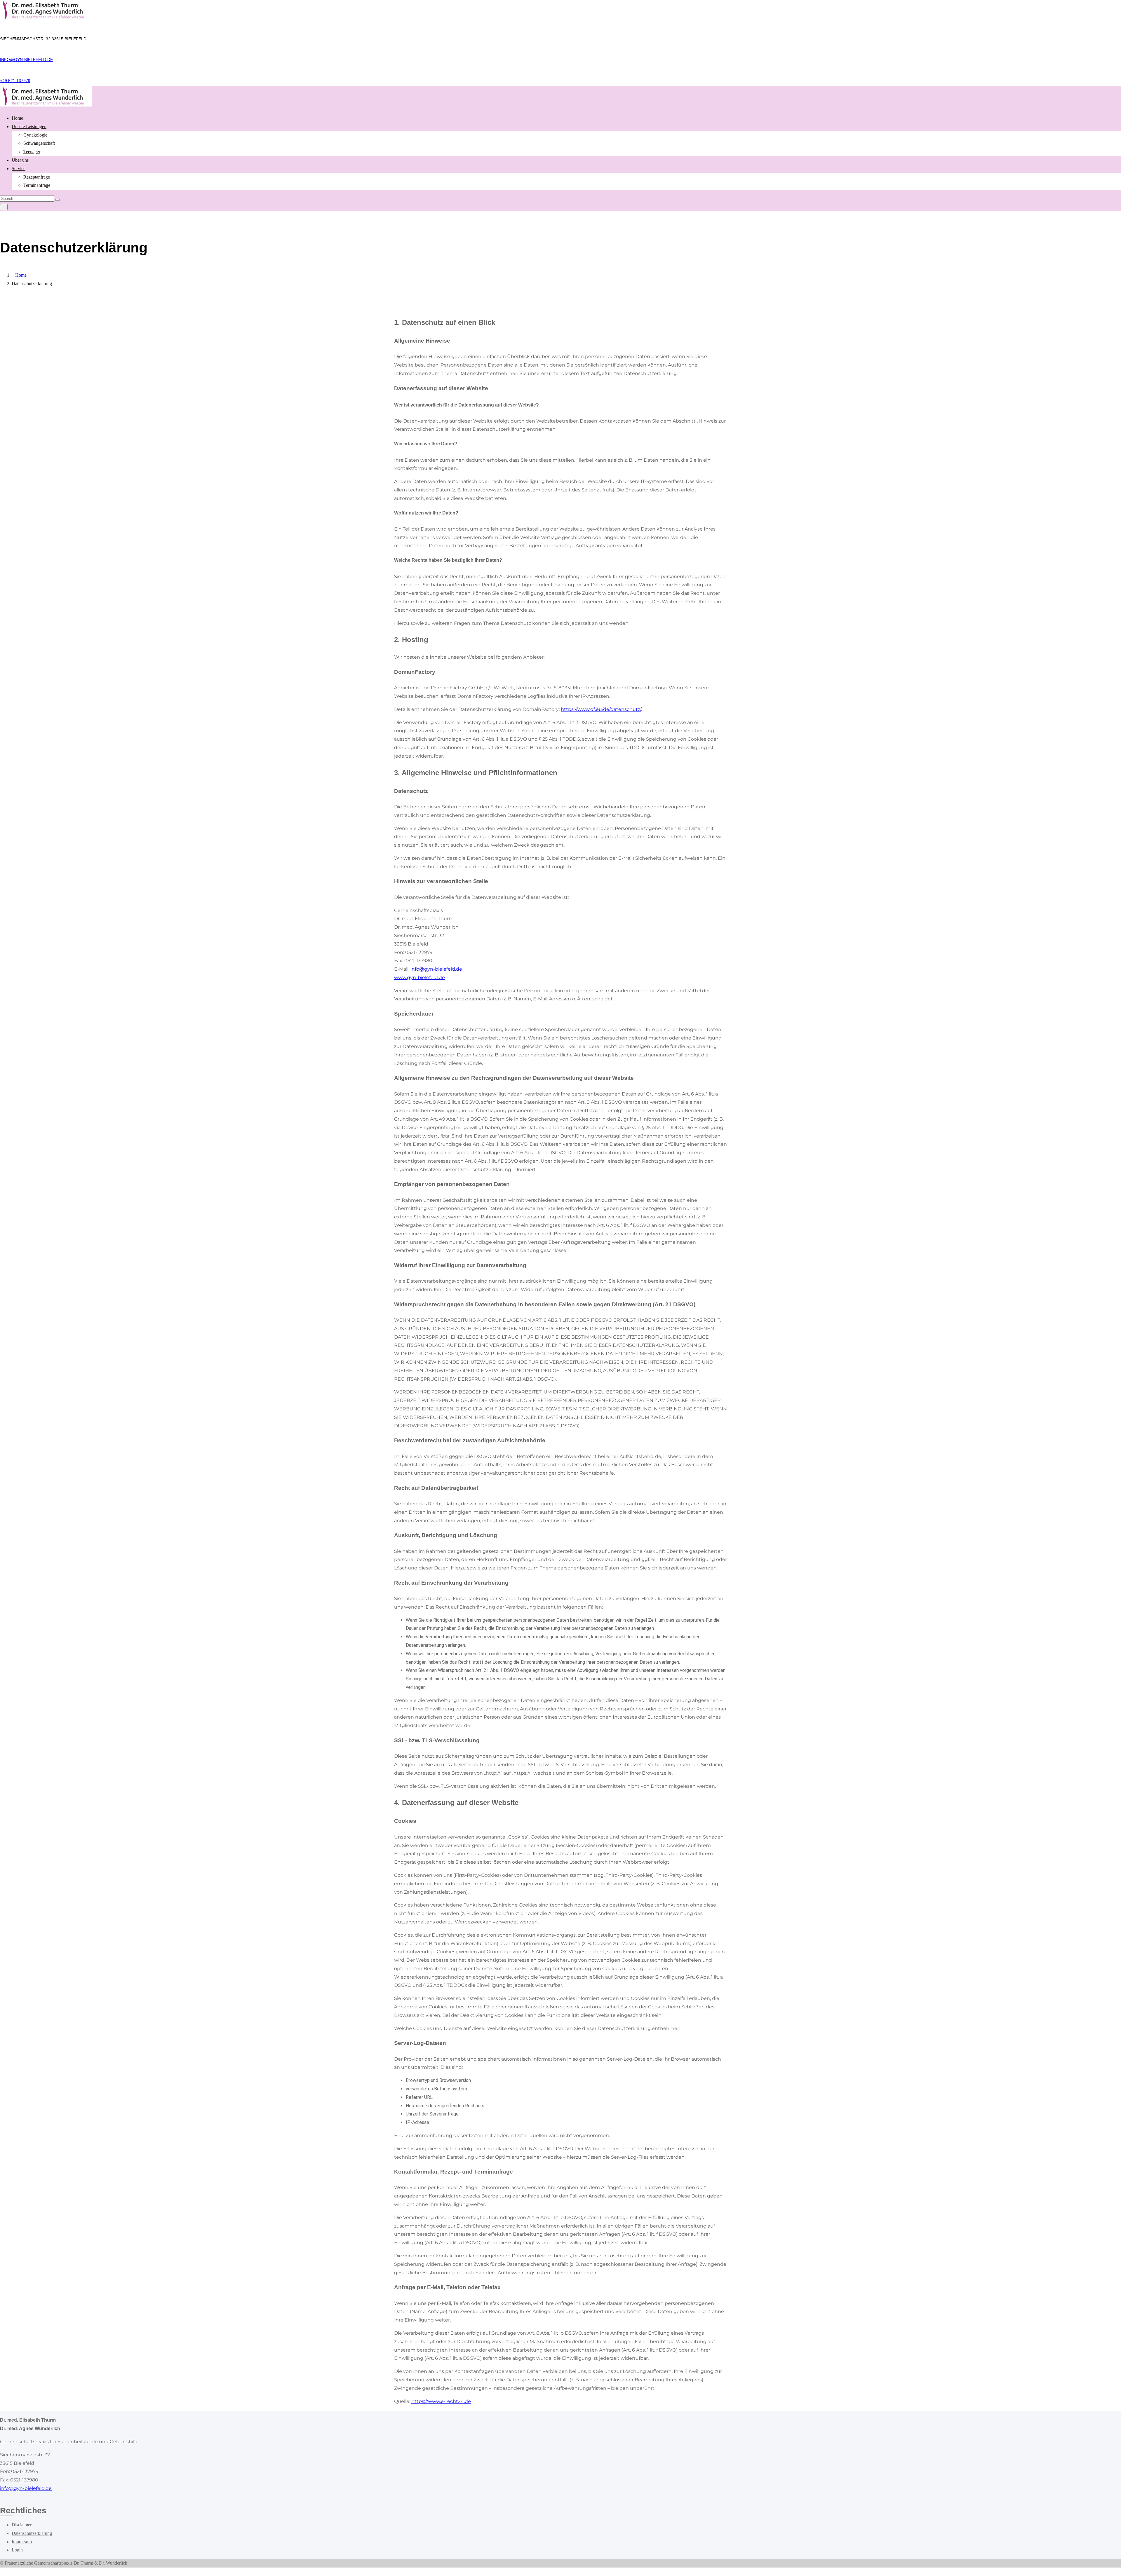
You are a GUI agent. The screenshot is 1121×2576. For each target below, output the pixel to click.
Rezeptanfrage (37, 177)
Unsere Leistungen (29, 127)
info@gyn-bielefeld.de (26, 60)
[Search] (58, 200)
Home (17, 118)
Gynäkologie (35, 135)
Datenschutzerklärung (32, 2533)
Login (17, 2550)
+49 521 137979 (15, 81)
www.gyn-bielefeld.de (419, 977)
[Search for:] (28, 198)
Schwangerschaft (39, 143)
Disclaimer (22, 2525)
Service (19, 169)
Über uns (20, 160)
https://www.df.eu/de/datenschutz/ (601, 709)
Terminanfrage (37, 185)
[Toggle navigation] (4, 207)
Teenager (32, 152)
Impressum (22, 2542)
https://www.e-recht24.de (441, 2401)
